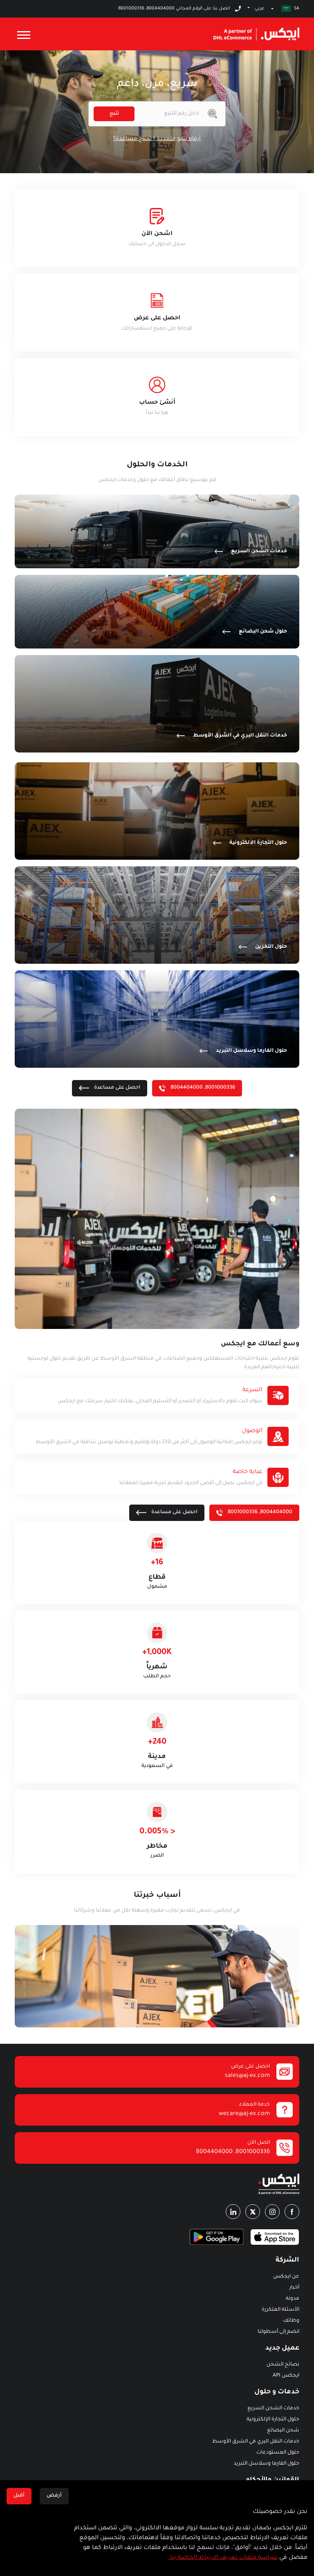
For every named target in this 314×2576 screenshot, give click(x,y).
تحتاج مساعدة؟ (132, 139)
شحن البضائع (283, 2431)
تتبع (114, 114)
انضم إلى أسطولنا (278, 2332)
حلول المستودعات (278, 2453)
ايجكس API (286, 2376)
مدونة (293, 2299)
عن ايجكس (286, 2277)
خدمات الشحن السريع (273, 2409)
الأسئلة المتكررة (280, 2310)
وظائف (291, 2321)
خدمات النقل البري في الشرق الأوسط (256, 2442)
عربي (260, 9)
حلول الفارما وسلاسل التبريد (266, 2464)
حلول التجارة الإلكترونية (273, 2420)
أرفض (54, 2496)
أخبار (294, 2288)
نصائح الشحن (283, 2365)
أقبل (19, 2496)
